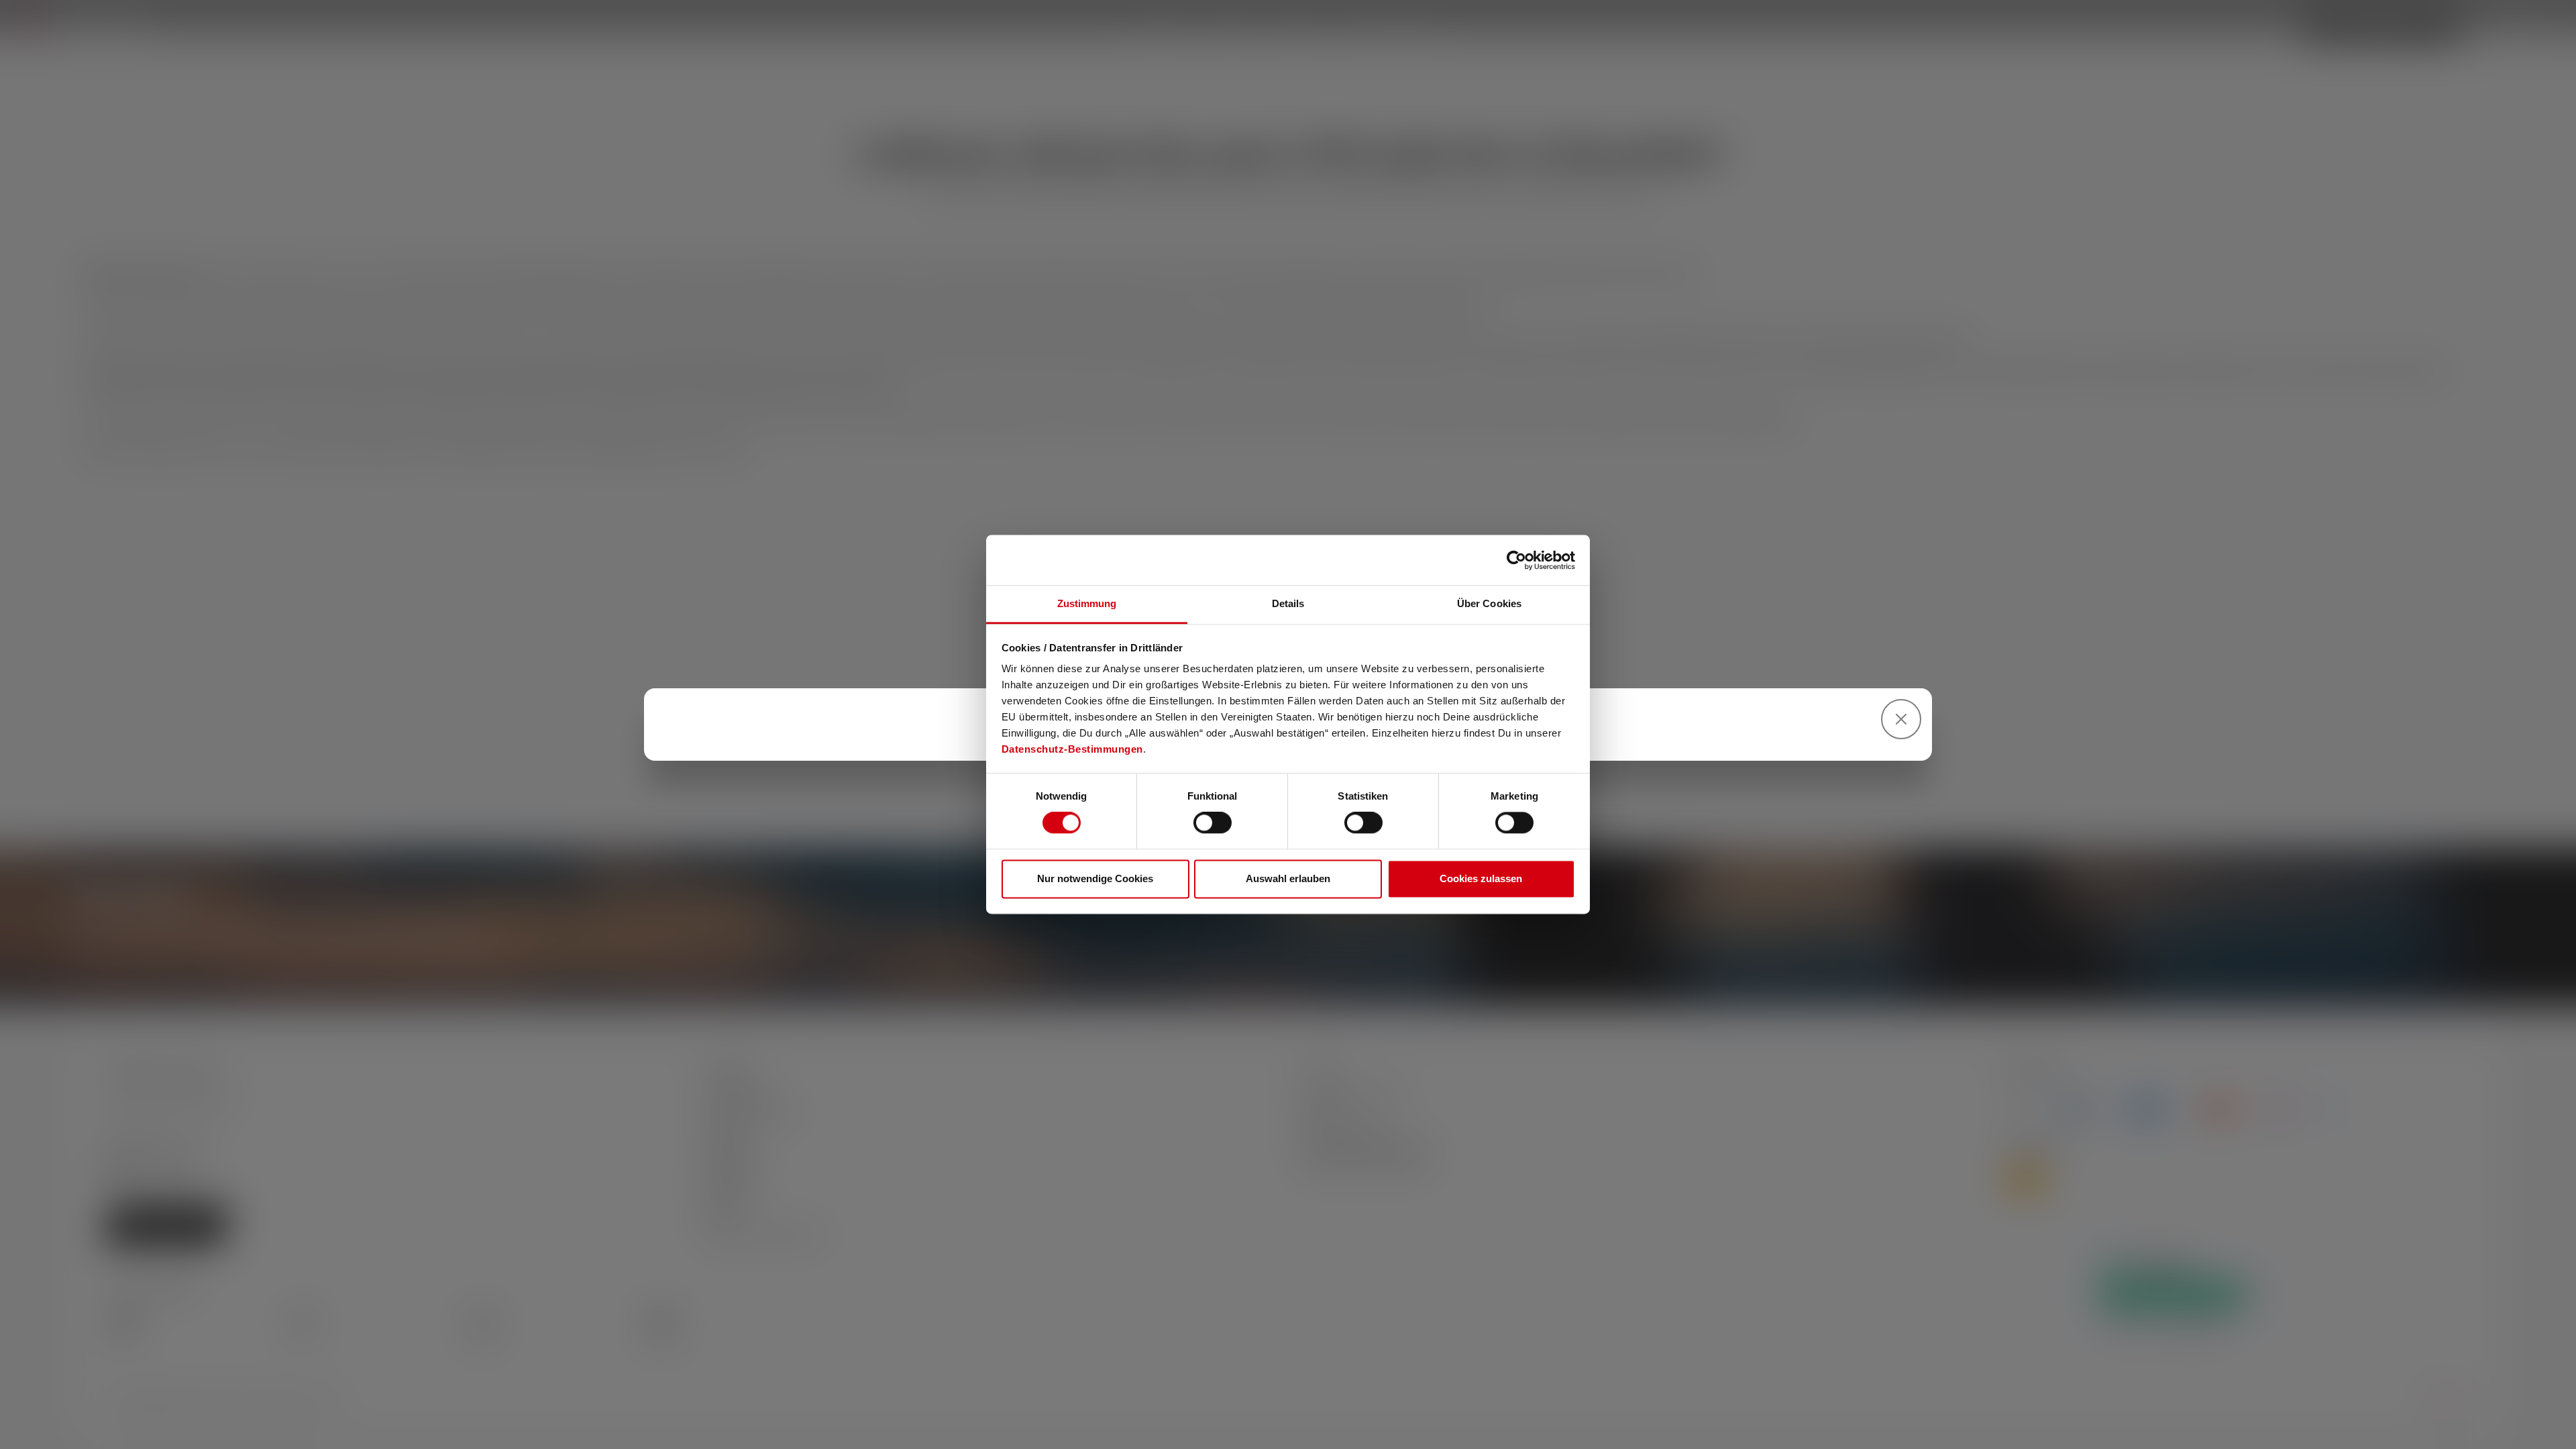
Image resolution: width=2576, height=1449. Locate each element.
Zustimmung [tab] (1087, 603)
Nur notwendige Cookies (1095, 878)
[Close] (1901, 719)
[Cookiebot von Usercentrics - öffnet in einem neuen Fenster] (1516, 560)
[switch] (1213, 823)
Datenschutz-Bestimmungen (1072, 749)
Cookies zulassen (1481, 878)
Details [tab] (1288, 603)
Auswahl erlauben (1288, 878)
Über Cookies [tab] (1489, 603)
